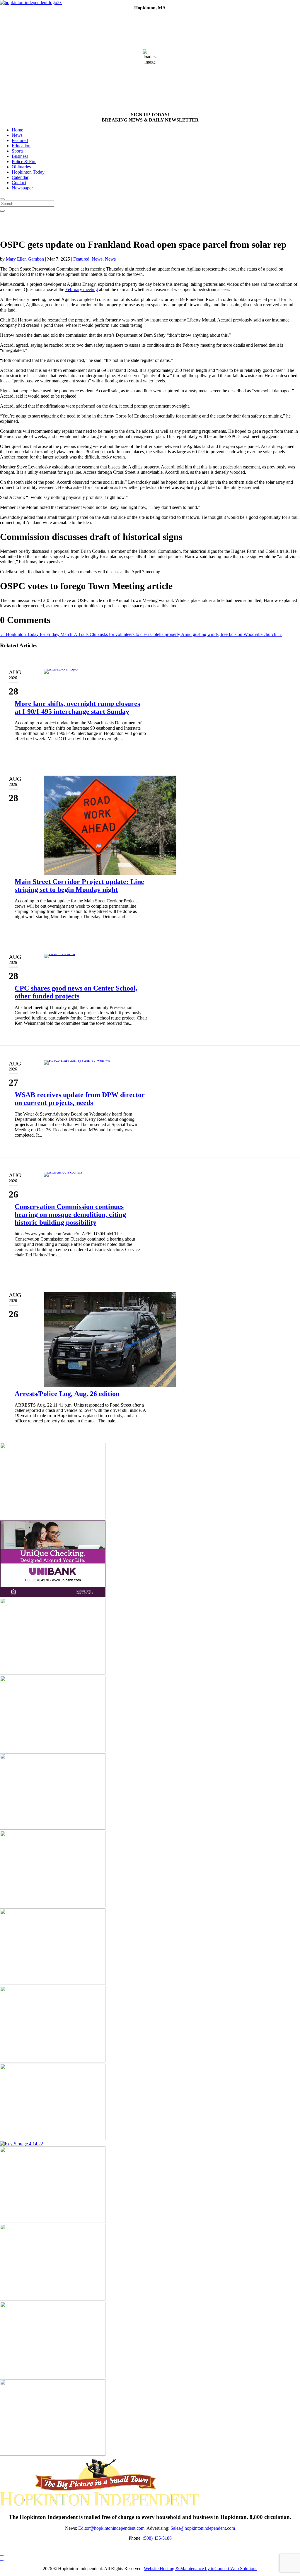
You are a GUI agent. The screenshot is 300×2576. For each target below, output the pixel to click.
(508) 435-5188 (157, 2538)
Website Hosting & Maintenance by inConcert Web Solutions (201, 2569)
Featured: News (88, 259)
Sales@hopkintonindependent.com (203, 2528)
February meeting (82, 289)
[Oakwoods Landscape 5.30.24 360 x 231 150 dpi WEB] (53, 1983)
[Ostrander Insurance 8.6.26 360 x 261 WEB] (53, 1673)
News (17, 135)
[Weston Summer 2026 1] (53, 1518)
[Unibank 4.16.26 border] (53, 1595)
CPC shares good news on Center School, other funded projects (76, 992)
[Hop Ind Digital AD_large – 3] (53, 2299)
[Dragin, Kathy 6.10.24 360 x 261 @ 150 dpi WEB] (53, 1750)
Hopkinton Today (28, 172)
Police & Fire (24, 161)
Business (20, 156)
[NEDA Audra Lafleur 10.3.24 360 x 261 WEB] (53, 2376)
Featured (20, 140)
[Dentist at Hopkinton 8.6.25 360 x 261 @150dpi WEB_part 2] (53, 2061)
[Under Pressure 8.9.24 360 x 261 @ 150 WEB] (53, 1828)
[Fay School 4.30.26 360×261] (53, 2454)
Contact (19, 183)
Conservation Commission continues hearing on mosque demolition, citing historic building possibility (70, 1215)
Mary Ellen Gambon (25, 259)
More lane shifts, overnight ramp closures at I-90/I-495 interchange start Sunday (77, 708)
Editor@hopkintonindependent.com (111, 2528)
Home (17, 130)
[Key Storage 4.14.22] (22, 2144)
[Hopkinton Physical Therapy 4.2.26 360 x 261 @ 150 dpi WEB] (53, 1906)
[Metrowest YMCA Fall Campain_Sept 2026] (53, 2221)
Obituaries (21, 167)
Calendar (20, 177)
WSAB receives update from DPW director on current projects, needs (80, 1099)
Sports (18, 151)
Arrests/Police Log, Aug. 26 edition (67, 1394)
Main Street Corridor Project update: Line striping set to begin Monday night (79, 886)
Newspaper (22, 188)
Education (21, 146)
